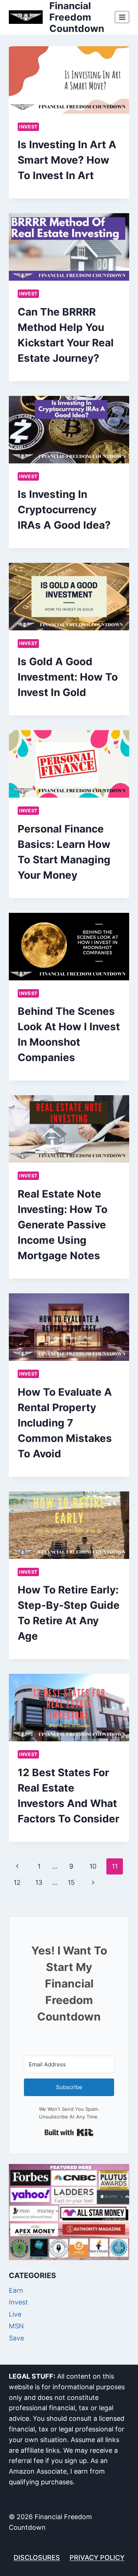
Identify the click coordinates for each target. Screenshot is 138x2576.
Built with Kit (69, 2132)
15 (71, 1882)
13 (39, 1882)
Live (15, 2314)
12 (17, 1882)
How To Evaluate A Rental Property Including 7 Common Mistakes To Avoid (65, 1423)
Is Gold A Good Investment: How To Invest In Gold (68, 677)
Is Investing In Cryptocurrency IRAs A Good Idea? (64, 510)
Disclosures (37, 2557)
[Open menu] (122, 17)
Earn (16, 2290)
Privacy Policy (97, 2557)
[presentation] (69, 80)
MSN (16, 2326)
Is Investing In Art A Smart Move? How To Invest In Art (67, 160)
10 (93, 1866)
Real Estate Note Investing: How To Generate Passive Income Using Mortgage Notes (63, 1225)
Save (16, 2338)
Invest (28, 127)
